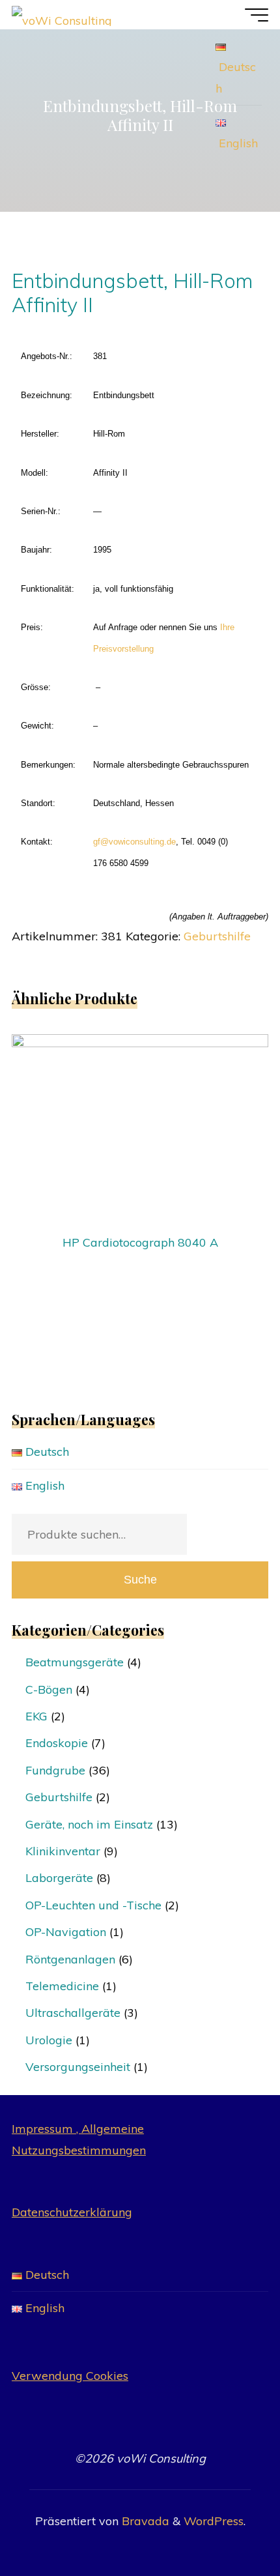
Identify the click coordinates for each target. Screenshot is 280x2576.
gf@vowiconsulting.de (134, 842)
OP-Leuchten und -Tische (93, 1905)
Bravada (144, 2521)
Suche (140, 1580)
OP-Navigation (66, 1932)
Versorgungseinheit (78, 2067)
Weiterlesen (140, 1124)
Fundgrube (55, 1770)
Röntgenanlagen (70, 1959)
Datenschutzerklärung (72, 2212)
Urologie (49, 2040)
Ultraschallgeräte (73, 2013)
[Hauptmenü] (257, 15)
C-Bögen (49, 1689)
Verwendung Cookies (70, 2376)
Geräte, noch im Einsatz (89, 1824)
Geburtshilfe (217, 936)
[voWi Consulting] (62, 15)
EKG (36, 1716)
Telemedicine (62, 1986)
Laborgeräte (59, 1878)
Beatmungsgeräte (75, 1662)
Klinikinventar (63, 1851)
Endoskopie (57, 1743)
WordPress (214, 2521)
